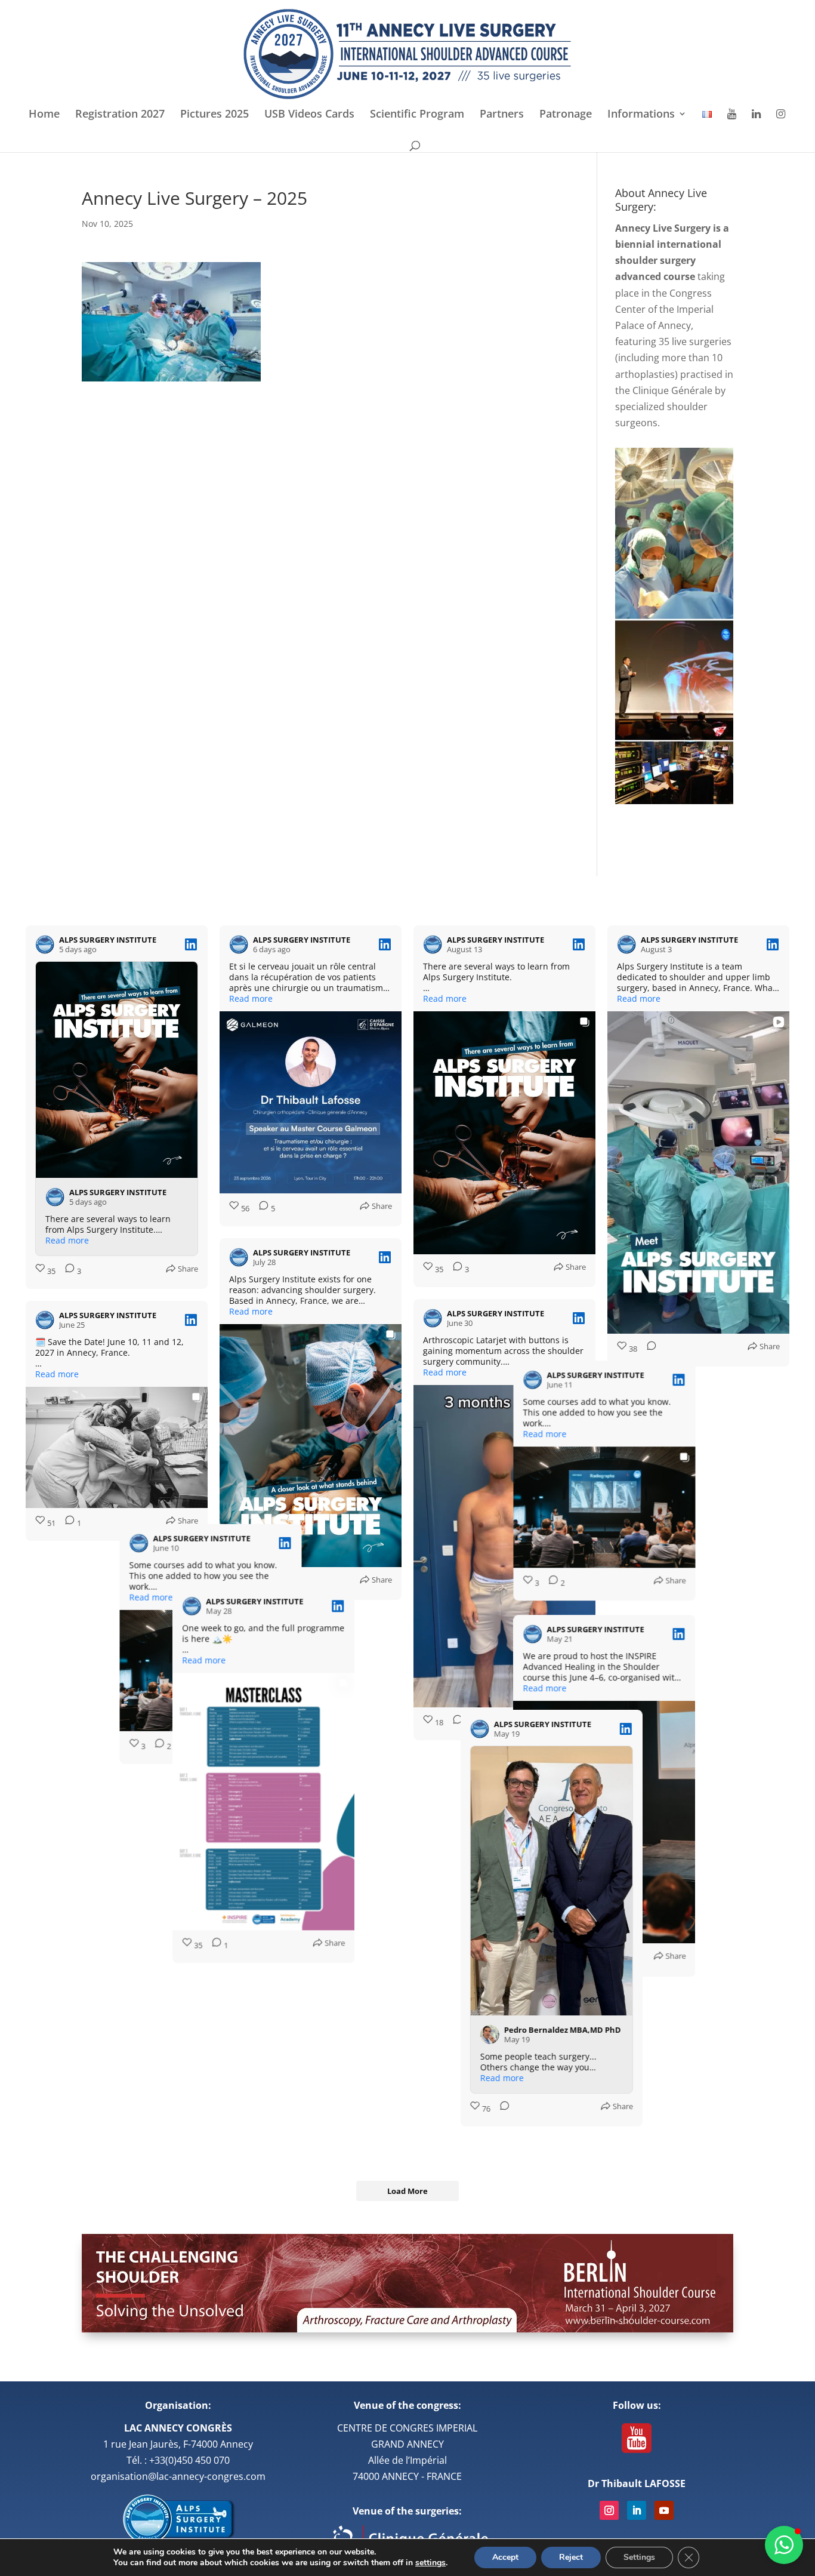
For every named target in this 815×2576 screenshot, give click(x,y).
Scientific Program (417, 115)
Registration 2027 (120, 115)
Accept (505, 2557)
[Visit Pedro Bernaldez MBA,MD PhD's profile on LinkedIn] (443, 2077)
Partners (502, 115)
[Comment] (648, 1349)
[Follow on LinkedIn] (637, 2510)
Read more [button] (67, 1241)
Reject (571, 2557)
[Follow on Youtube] (664, 2510)
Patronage (566, 115)
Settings (639, 2557)
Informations (641, 115)
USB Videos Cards (309, 115)
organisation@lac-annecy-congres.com (178, 2476)
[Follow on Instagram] (609, 2510)
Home (44, 115)
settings (430, 2563)
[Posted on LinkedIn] (191, 944)
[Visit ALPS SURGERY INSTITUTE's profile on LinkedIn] (45, 944)
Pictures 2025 (214, 115)
